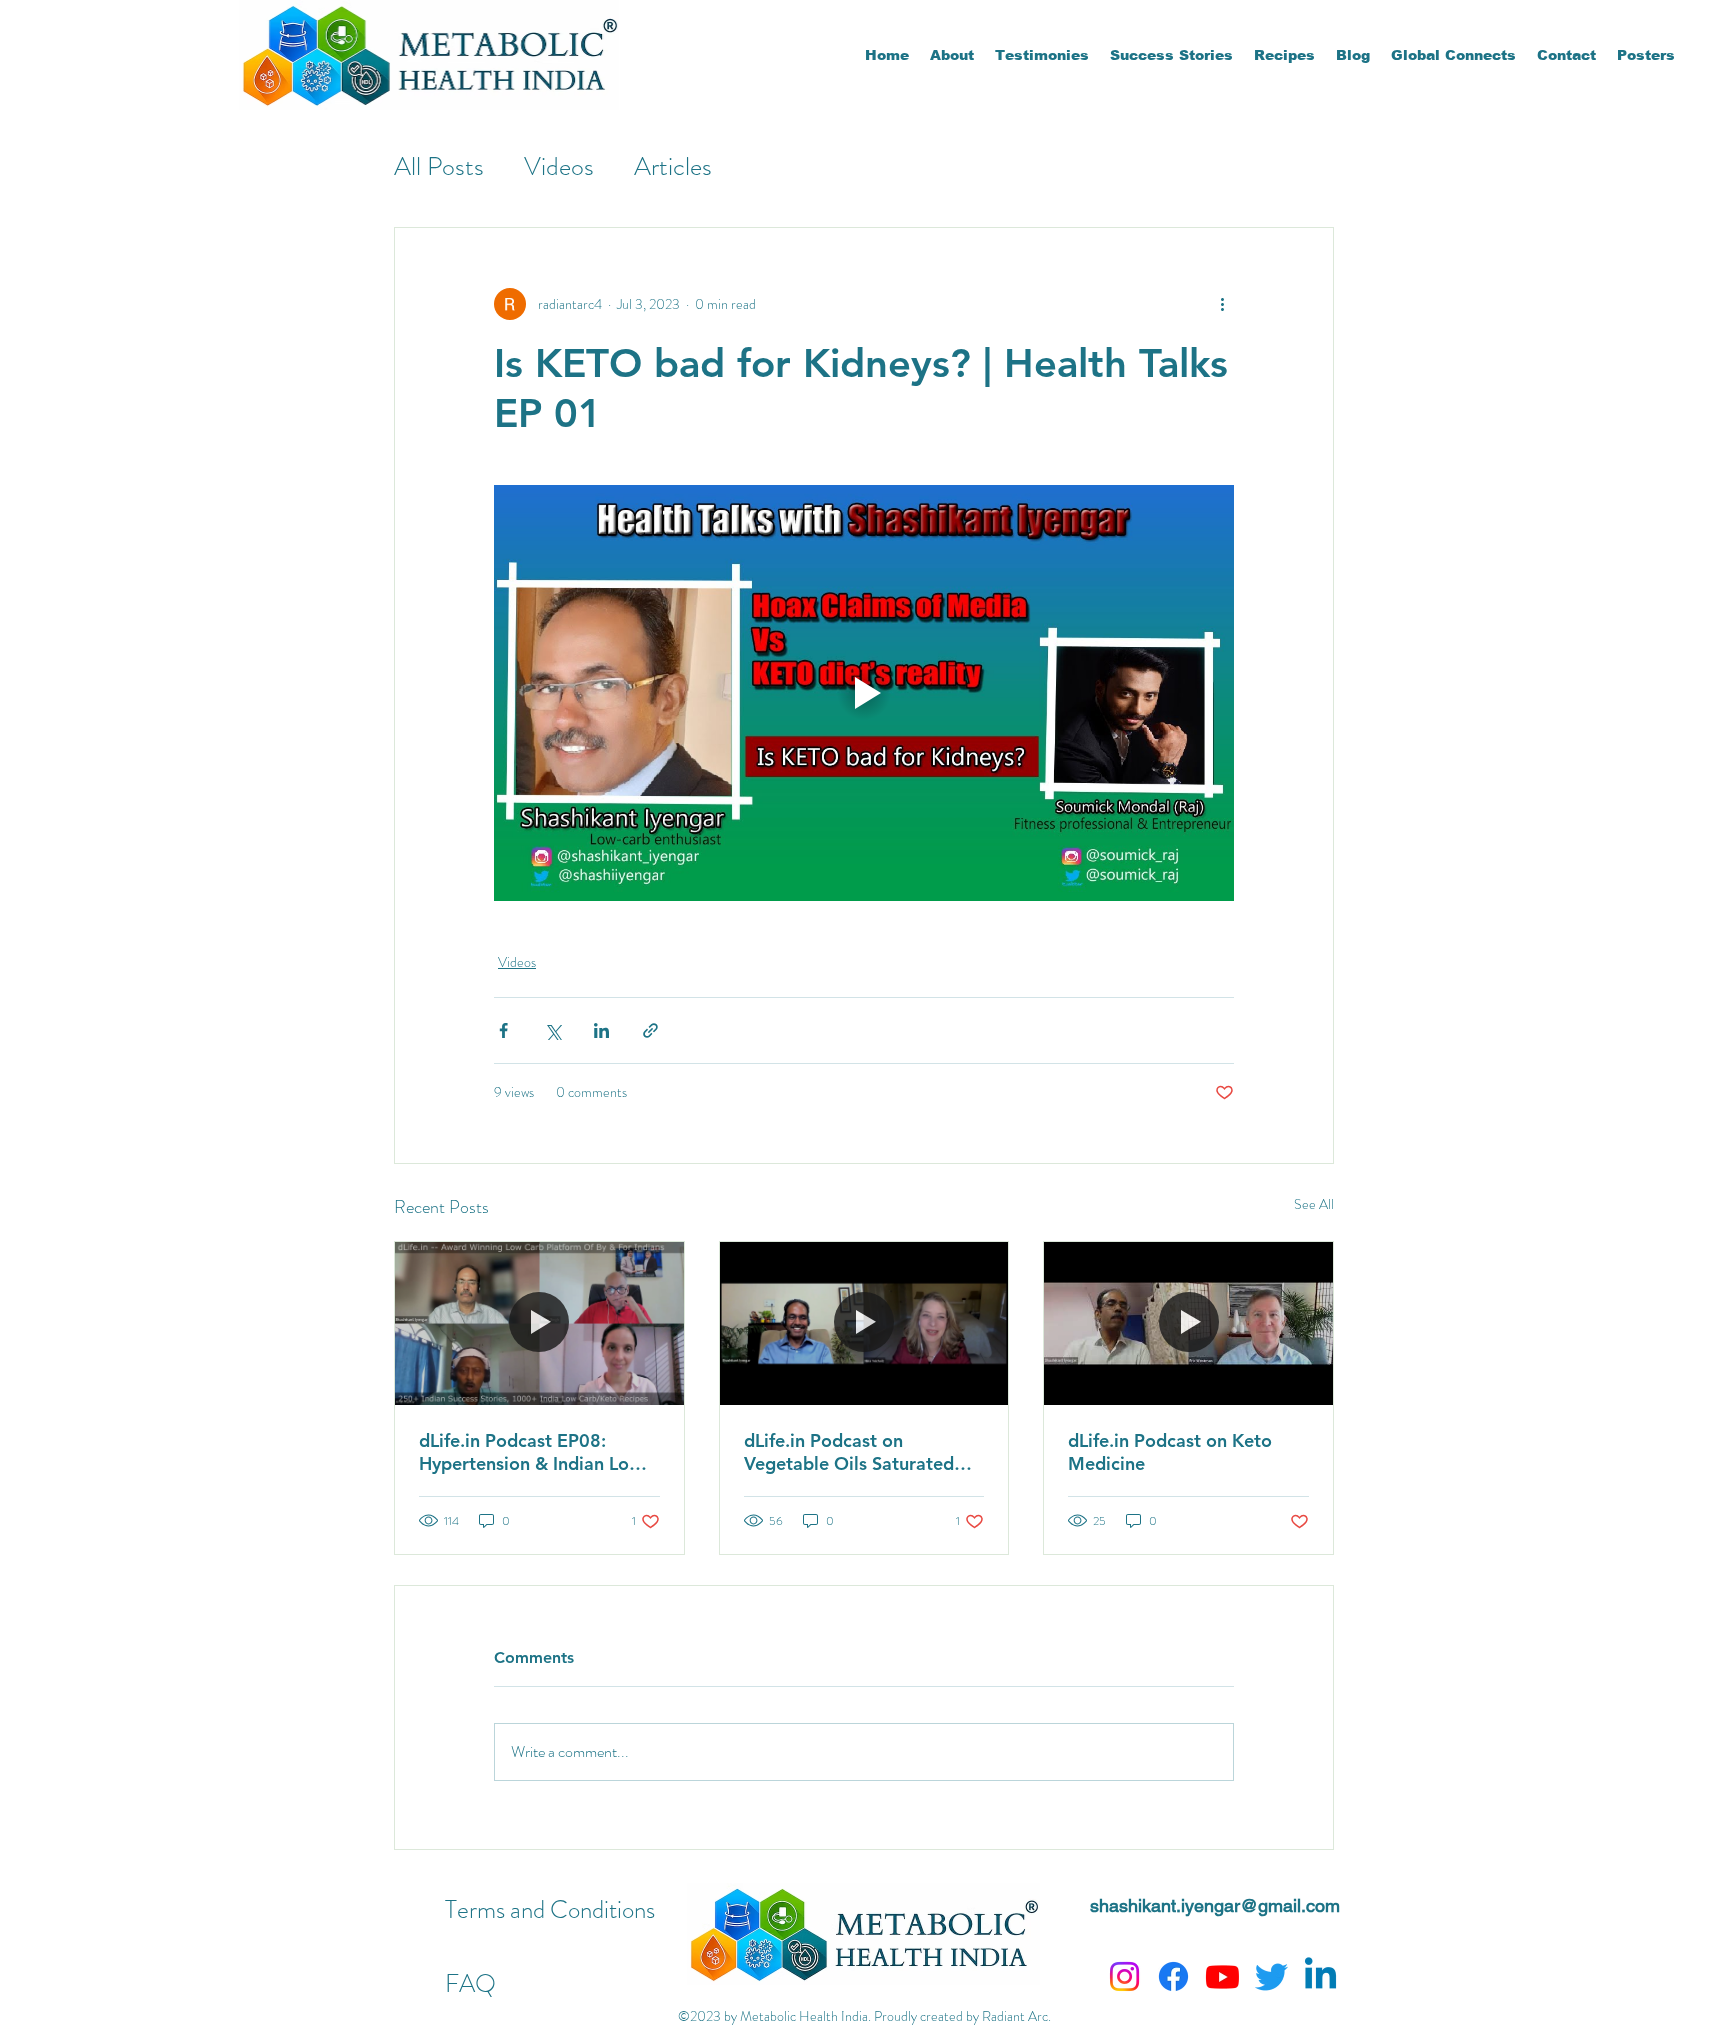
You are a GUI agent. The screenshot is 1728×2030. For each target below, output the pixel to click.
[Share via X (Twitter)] (552, 1030)
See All (1314, 1204)
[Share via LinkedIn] (601, 1030)
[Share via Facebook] (503, 1030)
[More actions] (1222, 304)
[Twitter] (1271, 1976)
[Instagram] (1124, 1976)
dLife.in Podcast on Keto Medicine (1170, 1452)
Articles (673, 166)
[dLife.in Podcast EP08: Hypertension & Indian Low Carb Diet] (539, 1323)
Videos (559, 166)
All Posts (439, 166)
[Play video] (864, 693)
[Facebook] (1173, 1976)
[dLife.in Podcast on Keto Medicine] (1188, 1323)
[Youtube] (1222, 1976)
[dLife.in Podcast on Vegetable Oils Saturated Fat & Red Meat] (864, 1323)
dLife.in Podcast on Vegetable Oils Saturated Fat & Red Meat (849, 1452)
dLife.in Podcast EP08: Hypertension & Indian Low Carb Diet (531, 1452)
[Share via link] (650, 1030)
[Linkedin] (1320, 1976)
